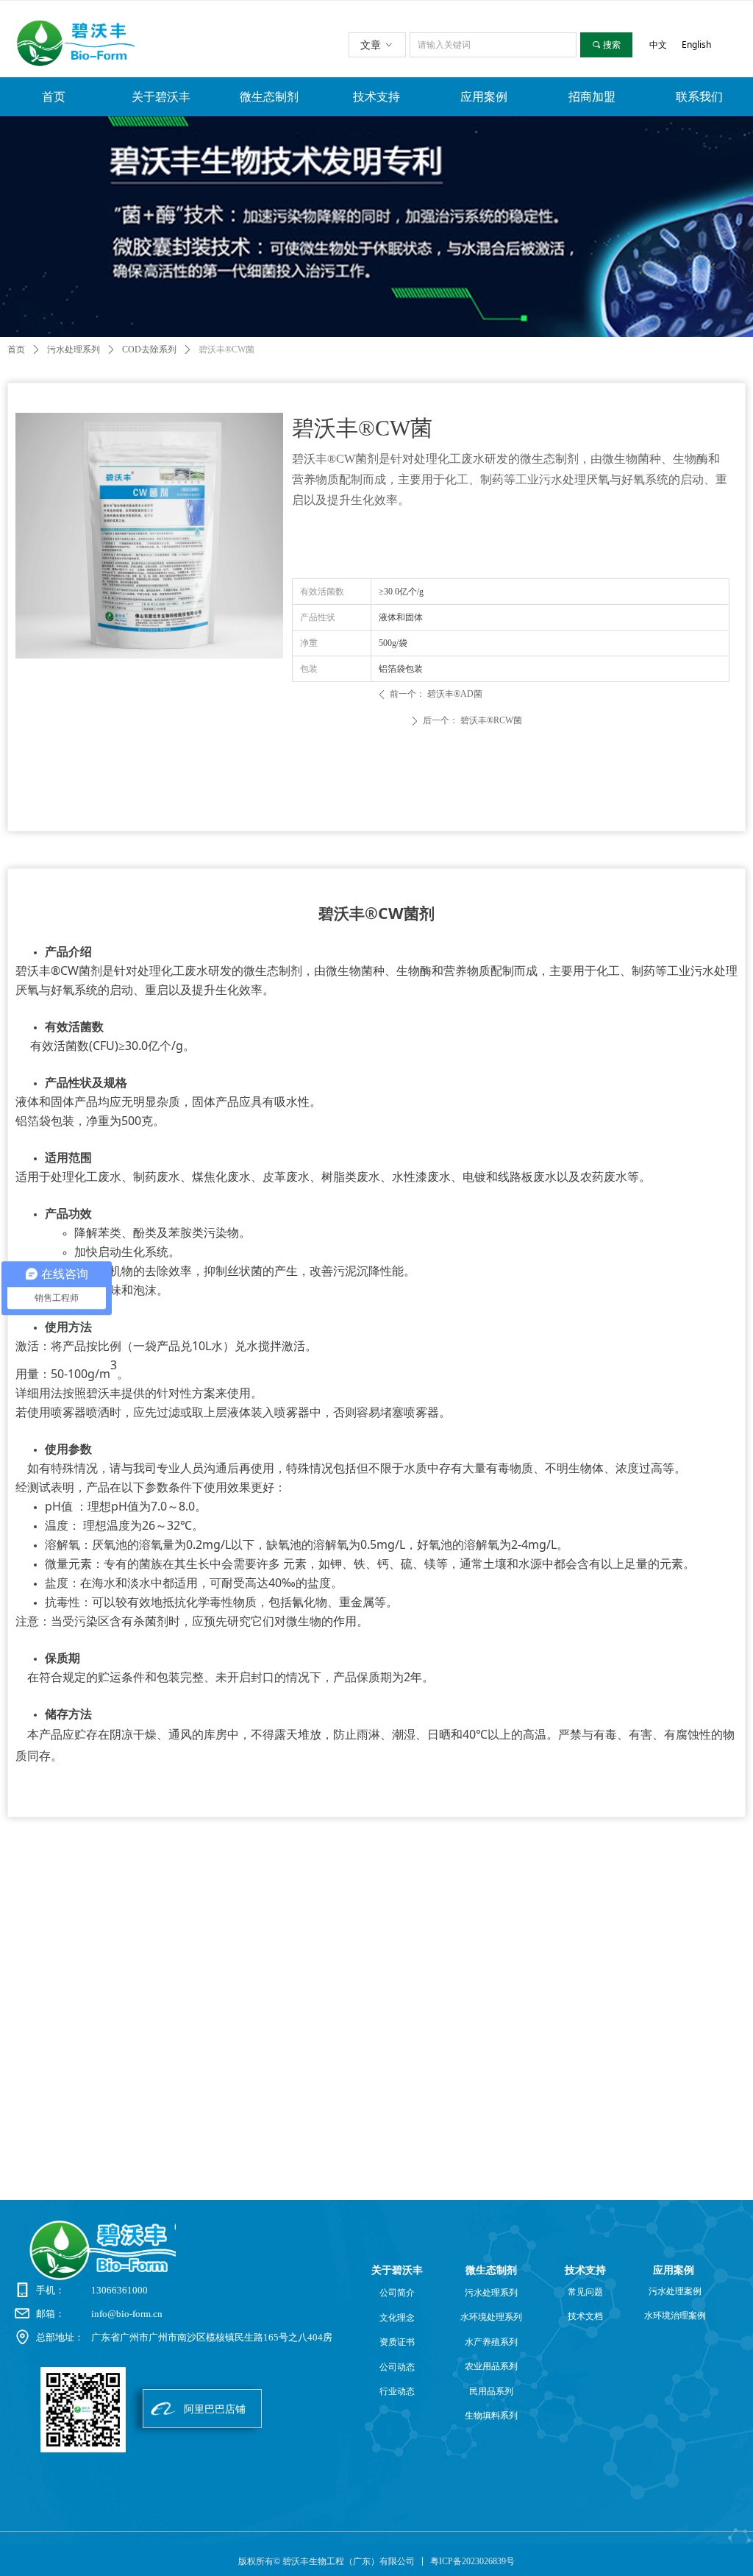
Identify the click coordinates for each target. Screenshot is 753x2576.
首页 (16, 350)
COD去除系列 (149, 350)
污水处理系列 (74, 350)
